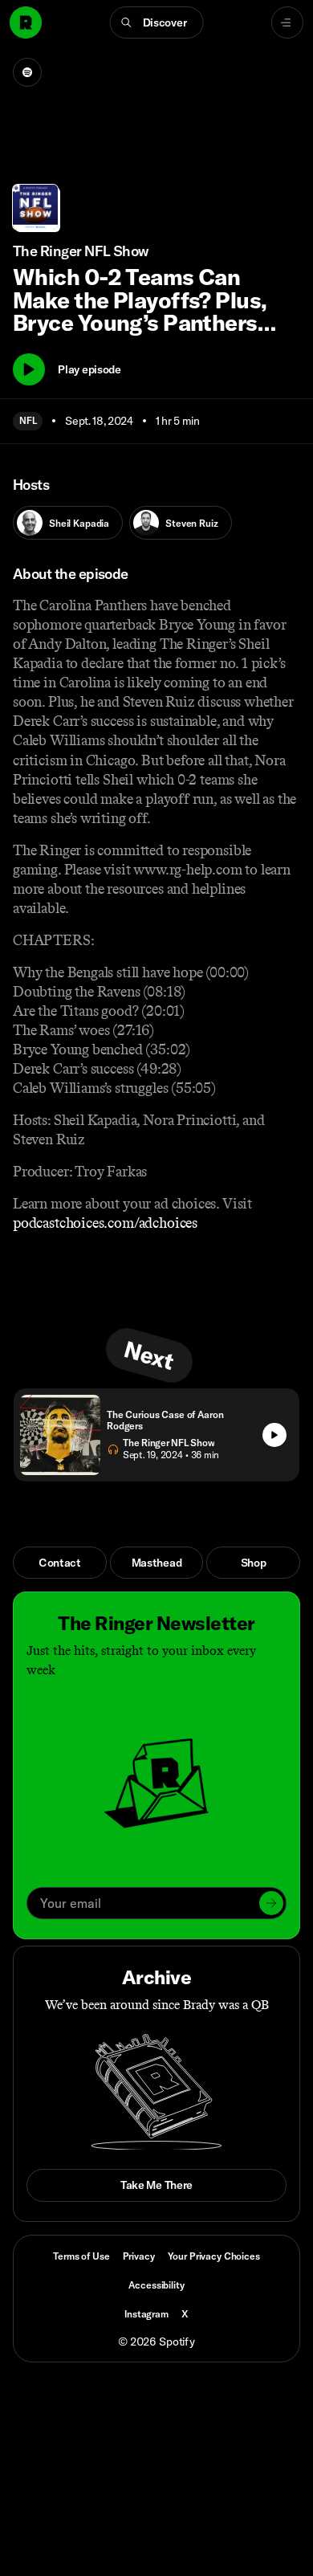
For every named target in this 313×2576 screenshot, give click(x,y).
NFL (28, 420)
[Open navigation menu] (287, 22)
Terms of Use (81, 2256)
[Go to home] (26, 22)
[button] (157, 22)
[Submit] (271, 1903)
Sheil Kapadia (79, 523)
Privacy (139, 2256)
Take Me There (156, 2185)
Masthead (157, 1563)
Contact (60, 1563)
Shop (254, 1563)
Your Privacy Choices (214, 2256)
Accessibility (156, 2285)
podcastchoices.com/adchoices (105, 1223)
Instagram (146, 2314)
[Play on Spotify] (27, 72)
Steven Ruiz (191, 523)
